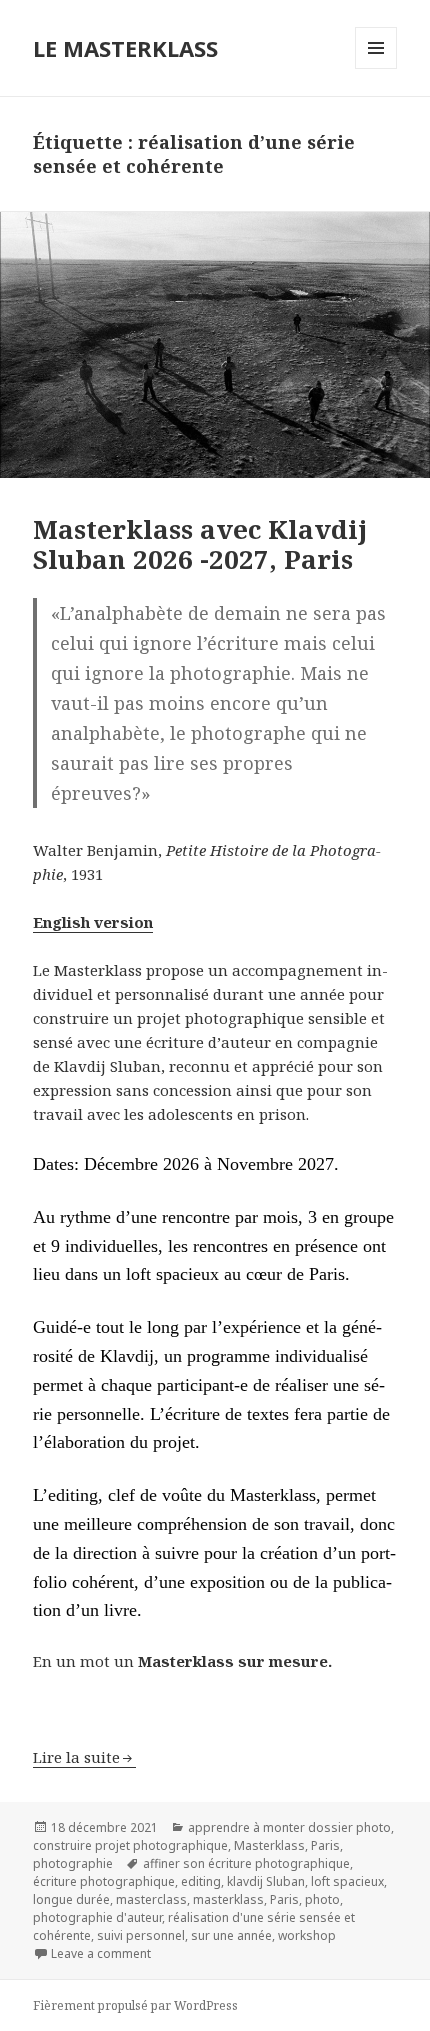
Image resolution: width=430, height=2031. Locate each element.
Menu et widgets (376, 68)
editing (201, 1881)
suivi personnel (141, 1935)
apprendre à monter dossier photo (289, 1827)
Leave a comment (101, 1953)
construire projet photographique (130, 1845)
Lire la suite (76, 1757)
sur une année (231, 1935)
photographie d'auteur (97, 1917)
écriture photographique (104, 1881)
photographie (73, 1863)
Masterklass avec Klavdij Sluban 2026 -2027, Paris (200, 544)
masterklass (228, 1899)
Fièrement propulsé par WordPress (135, 2005)
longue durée (71, 1899)
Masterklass (269, 1845)
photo (322, 1899)
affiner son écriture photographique (246, 1863)
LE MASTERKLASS (125, 48)
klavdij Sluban (266, 1881)
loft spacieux (347, 1881)
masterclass (151, 1899)
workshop (307, 1935)
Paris (325, 1845)
